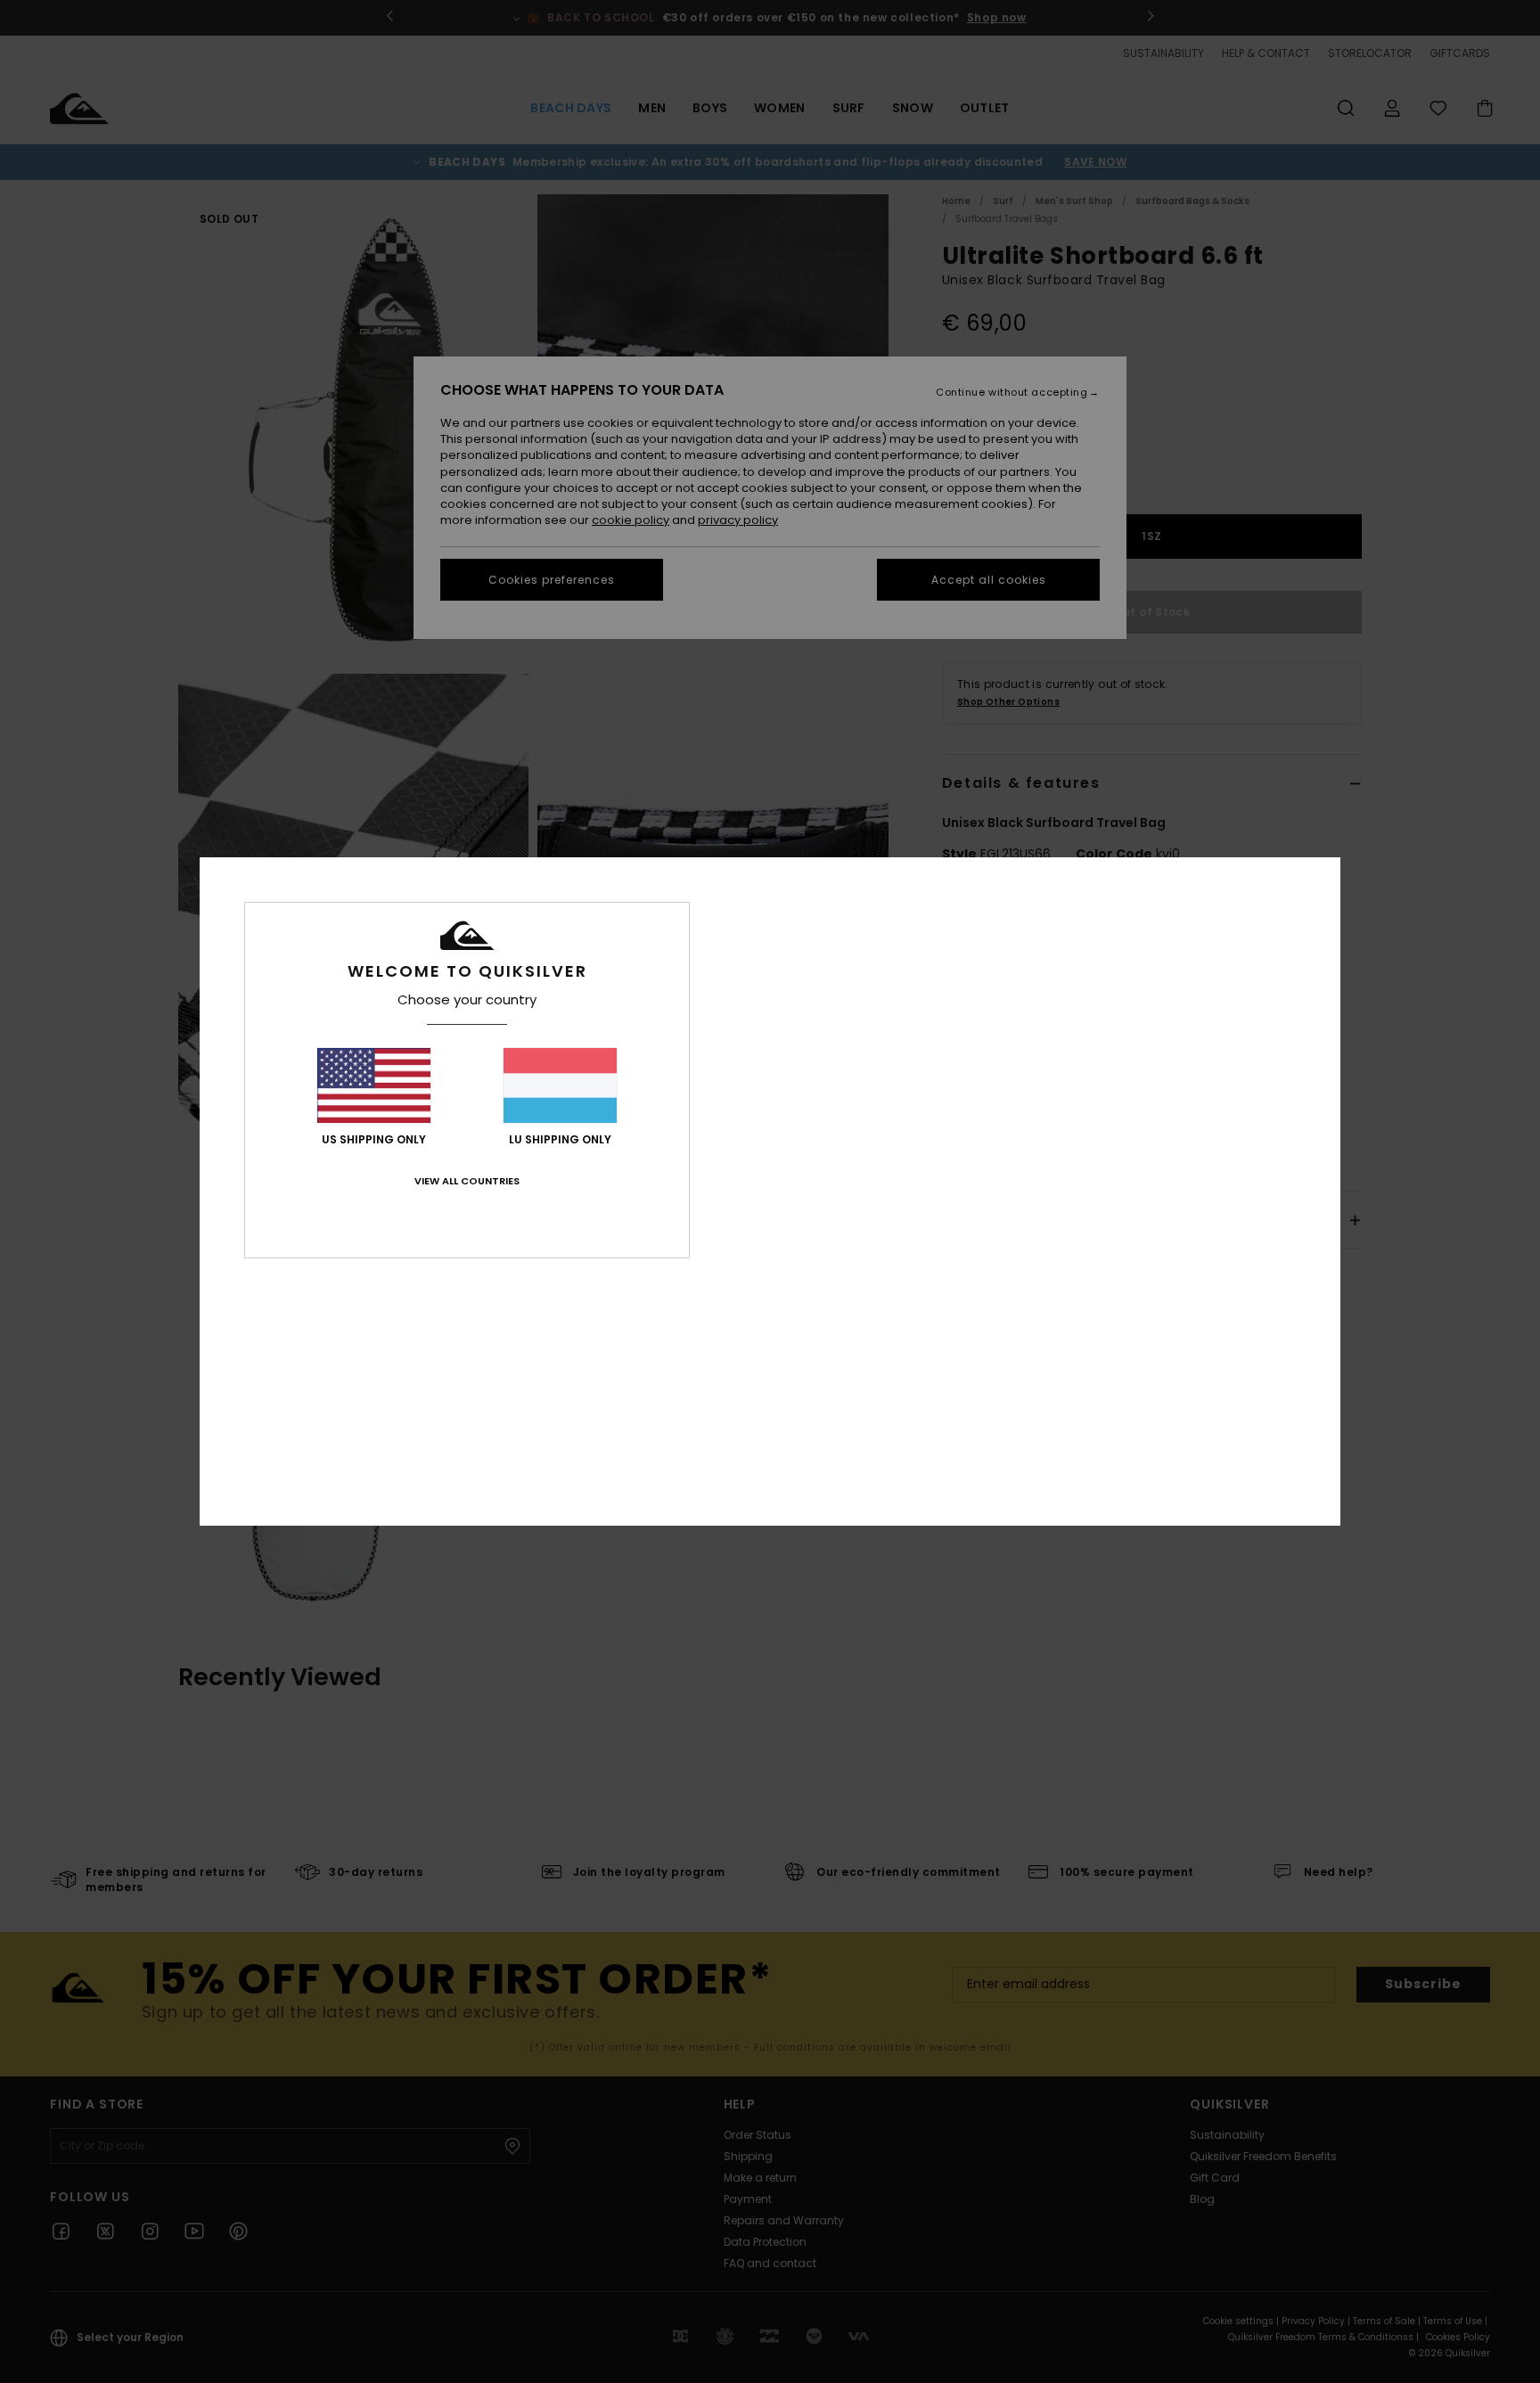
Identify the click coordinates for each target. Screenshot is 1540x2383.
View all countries (467, 1181)
